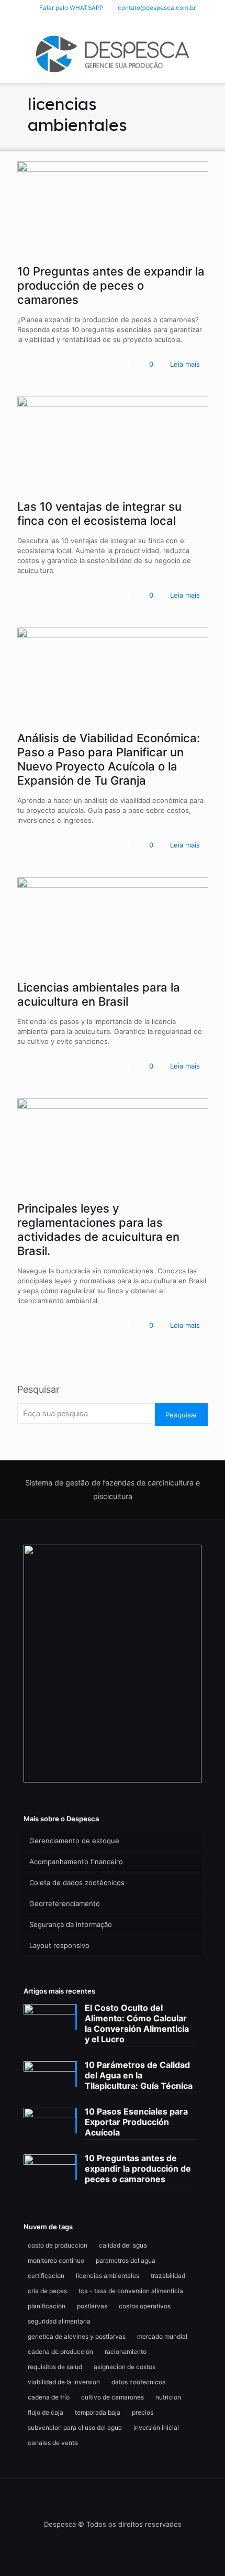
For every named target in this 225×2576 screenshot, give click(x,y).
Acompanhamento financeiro (76, 1862)
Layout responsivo (59, 1945)
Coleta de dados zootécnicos (77, 1883)
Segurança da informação (71, 1924)
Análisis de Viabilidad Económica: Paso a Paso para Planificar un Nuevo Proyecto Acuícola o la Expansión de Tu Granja (109, 759)
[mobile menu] (211, 51)
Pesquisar (38, 1389)
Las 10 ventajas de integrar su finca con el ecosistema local (99, 514)
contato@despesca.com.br (157, 8)
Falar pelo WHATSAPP (71, 8)
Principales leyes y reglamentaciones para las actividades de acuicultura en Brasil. (98, 1230)
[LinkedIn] (113, 21)
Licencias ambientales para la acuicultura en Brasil (99, 994)
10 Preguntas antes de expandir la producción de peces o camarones (111, 285)
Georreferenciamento (65, 1903)
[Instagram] (126, 21)
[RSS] (140, 21)
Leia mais (185, 364)
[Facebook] (99, 21)
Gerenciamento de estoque (74, 1841)
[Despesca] (113, 53)
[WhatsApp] (86, 21)
